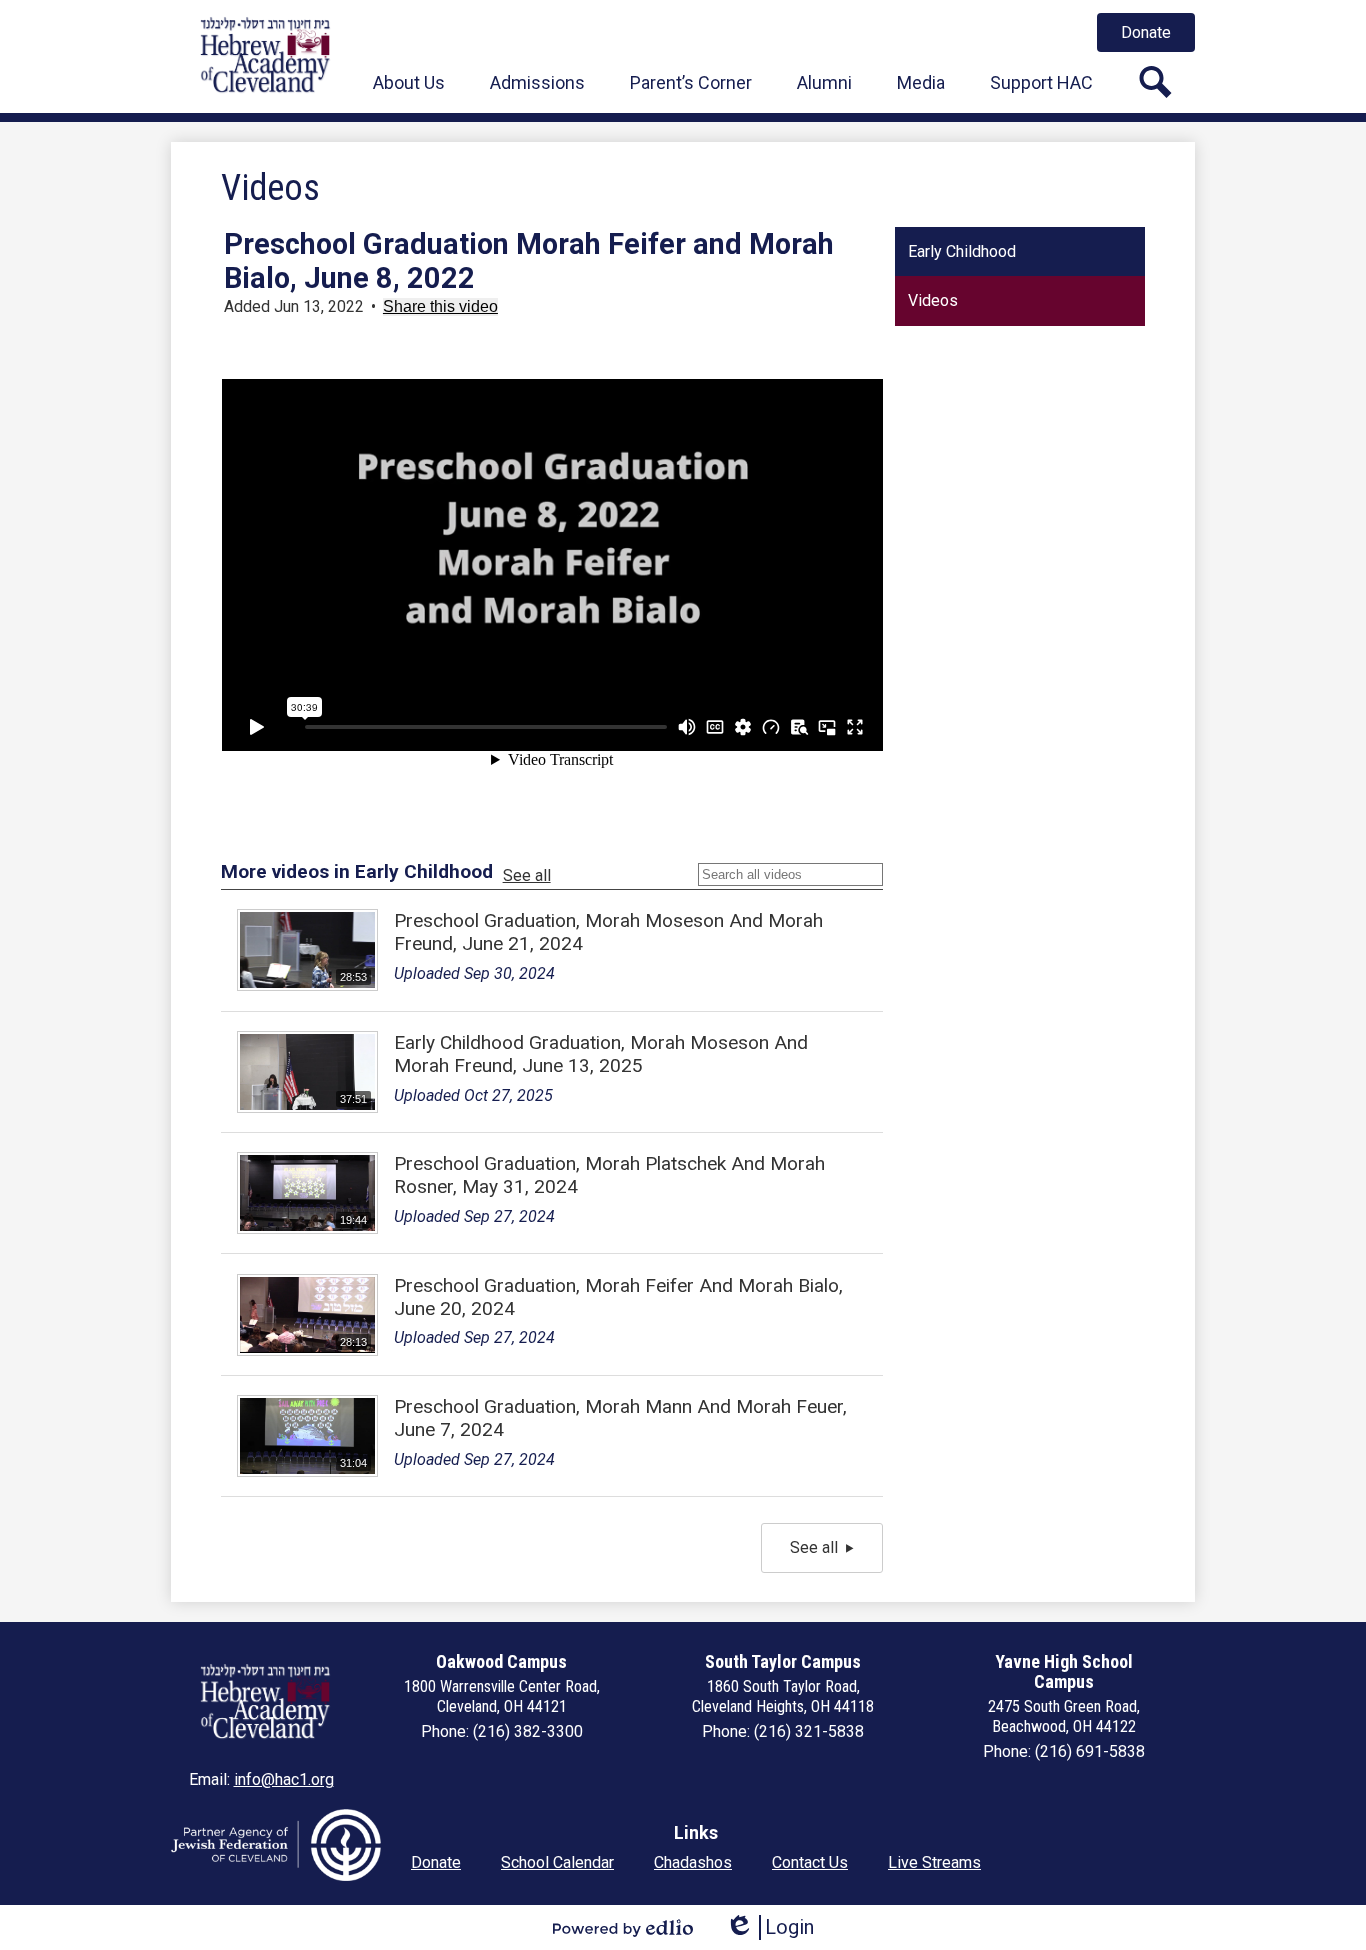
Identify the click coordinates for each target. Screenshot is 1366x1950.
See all (527, 875)
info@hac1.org (284, 1779)
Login (769, 1927)
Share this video (440, 306)
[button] (409, 82)
